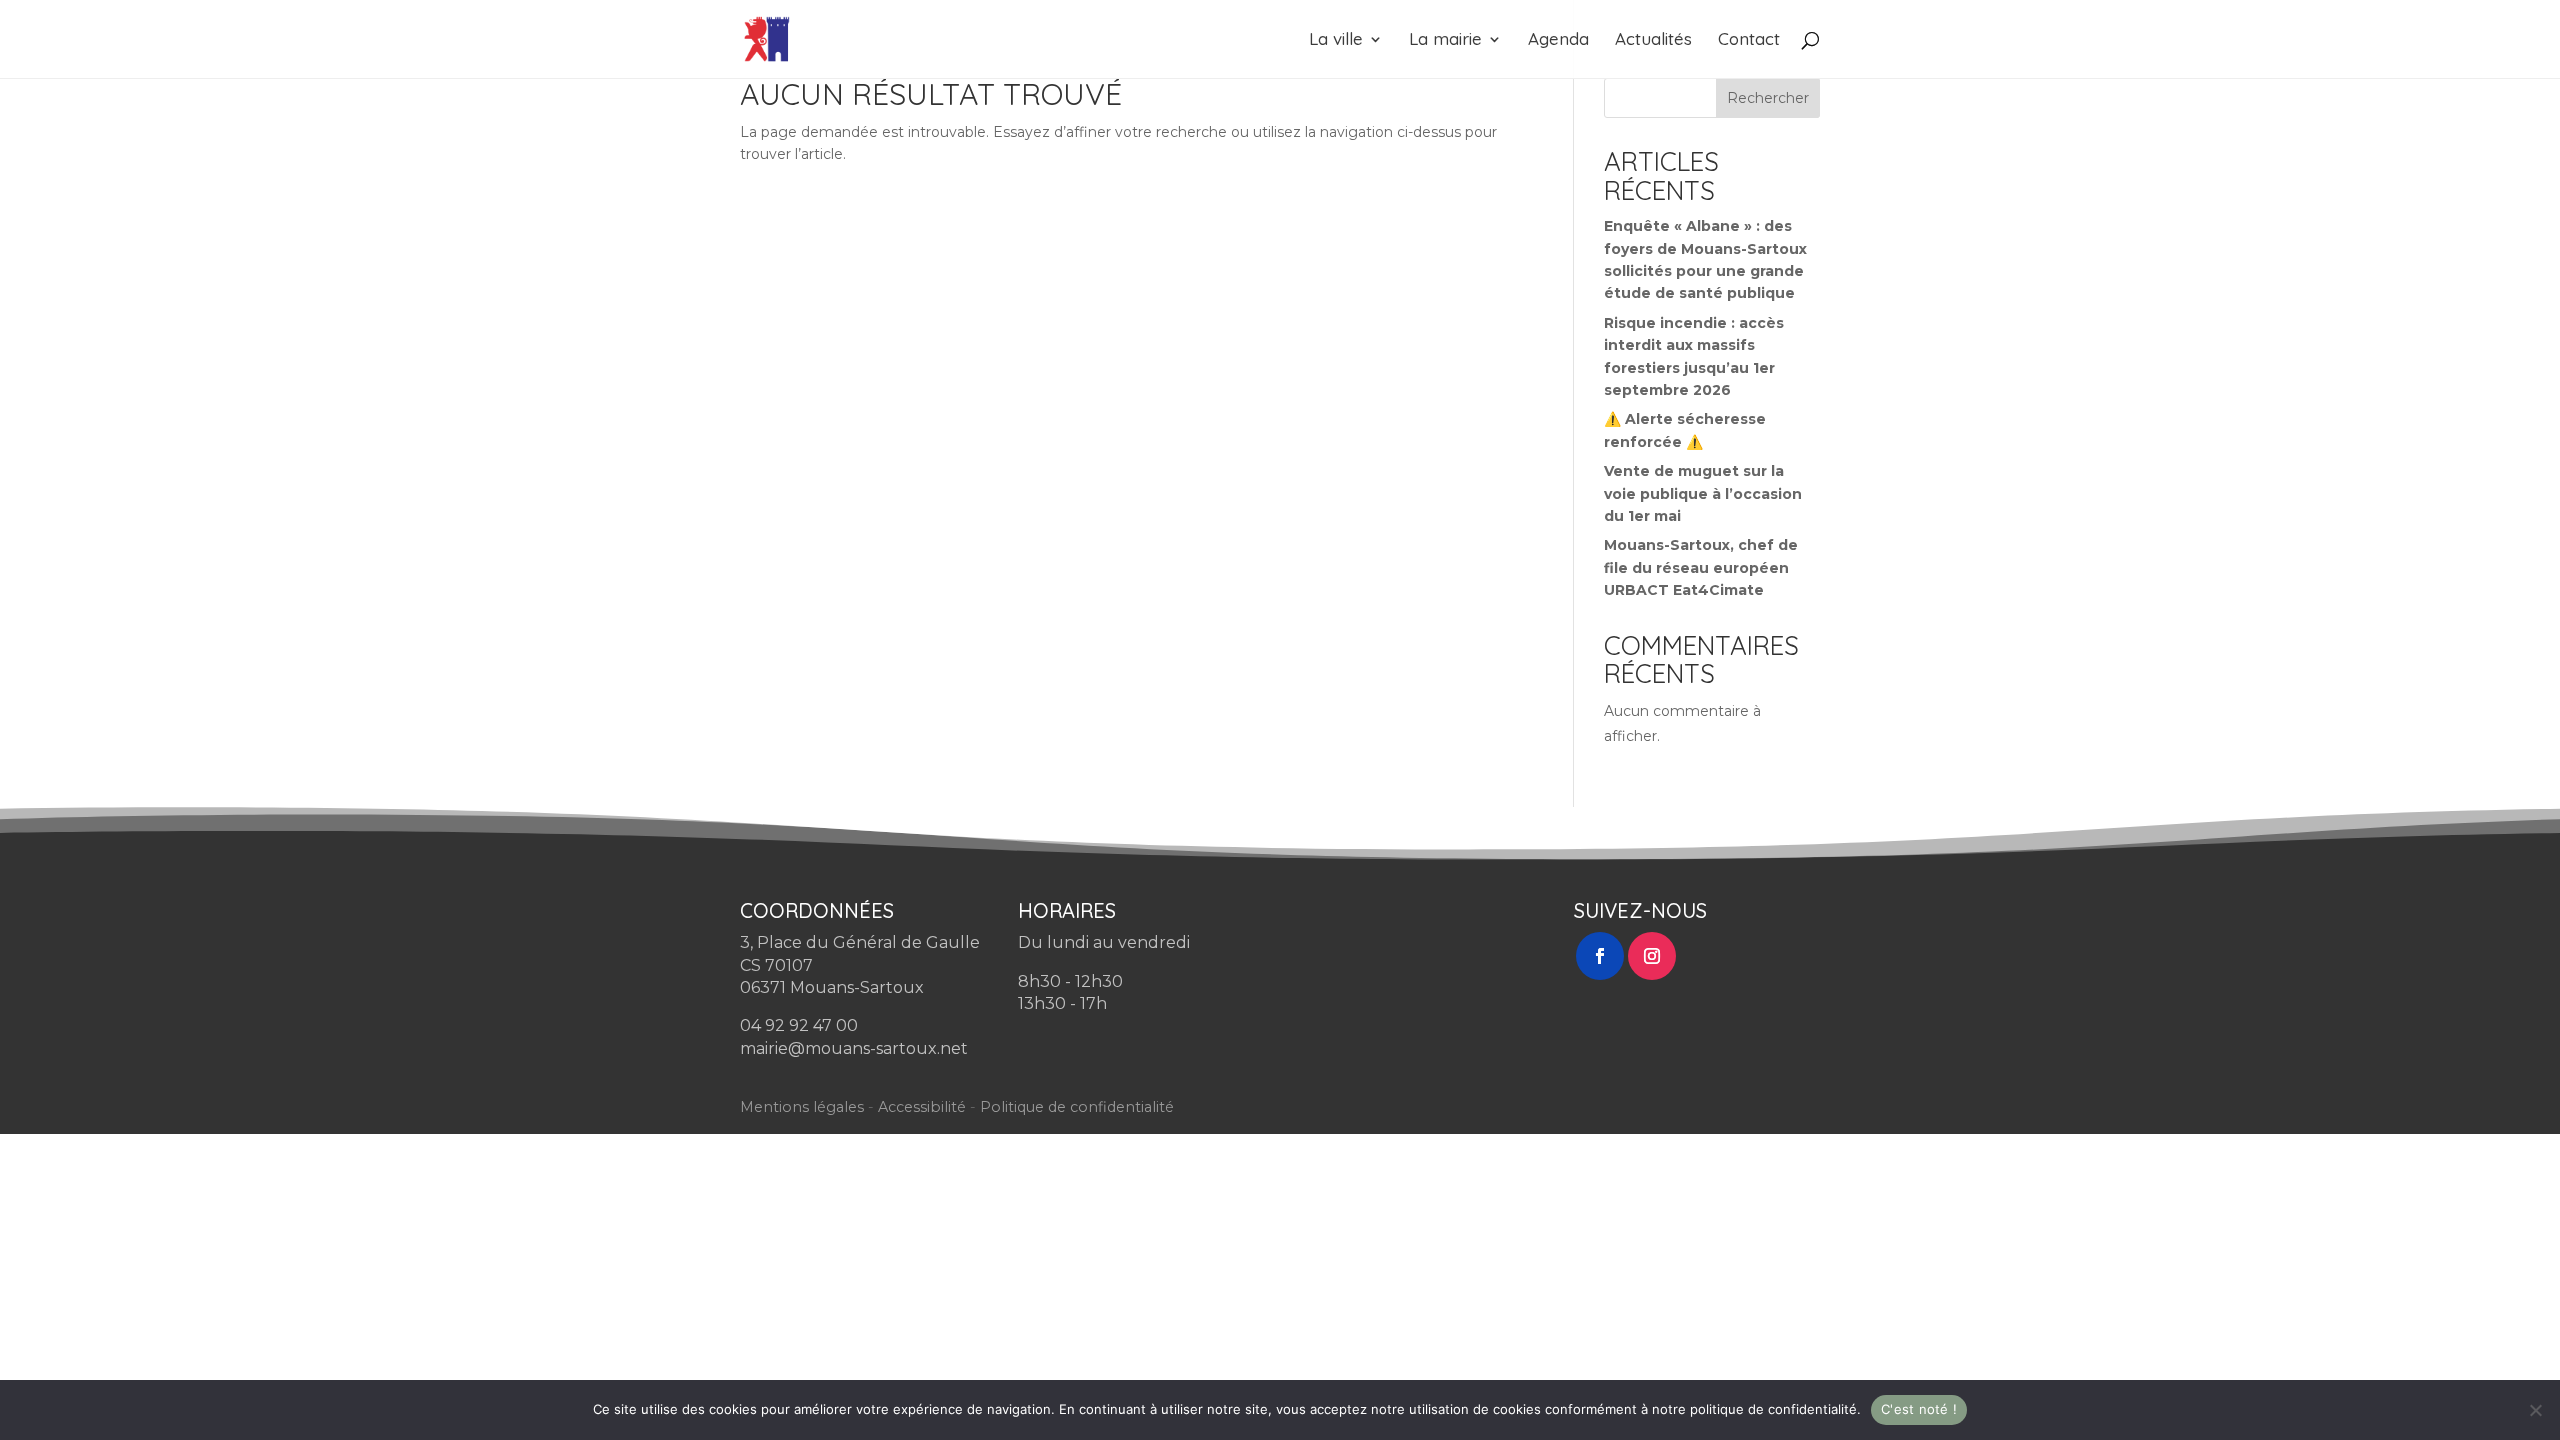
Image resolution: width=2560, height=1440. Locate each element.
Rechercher (1768, 98)
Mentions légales (802, 1107)
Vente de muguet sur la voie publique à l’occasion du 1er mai (1703, 493)
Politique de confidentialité (1077, 1107)
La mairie (1445, 40)
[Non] (2535, 1410)
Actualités (1653, 40)
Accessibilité (922, 1107)
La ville (1336, 40)
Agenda (1558, 40)
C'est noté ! (1919, 1409)
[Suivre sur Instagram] (1652, 956)
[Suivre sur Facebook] (1600, 956)
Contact (1749, 40)
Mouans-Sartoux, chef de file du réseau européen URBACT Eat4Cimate (1701, 567)
